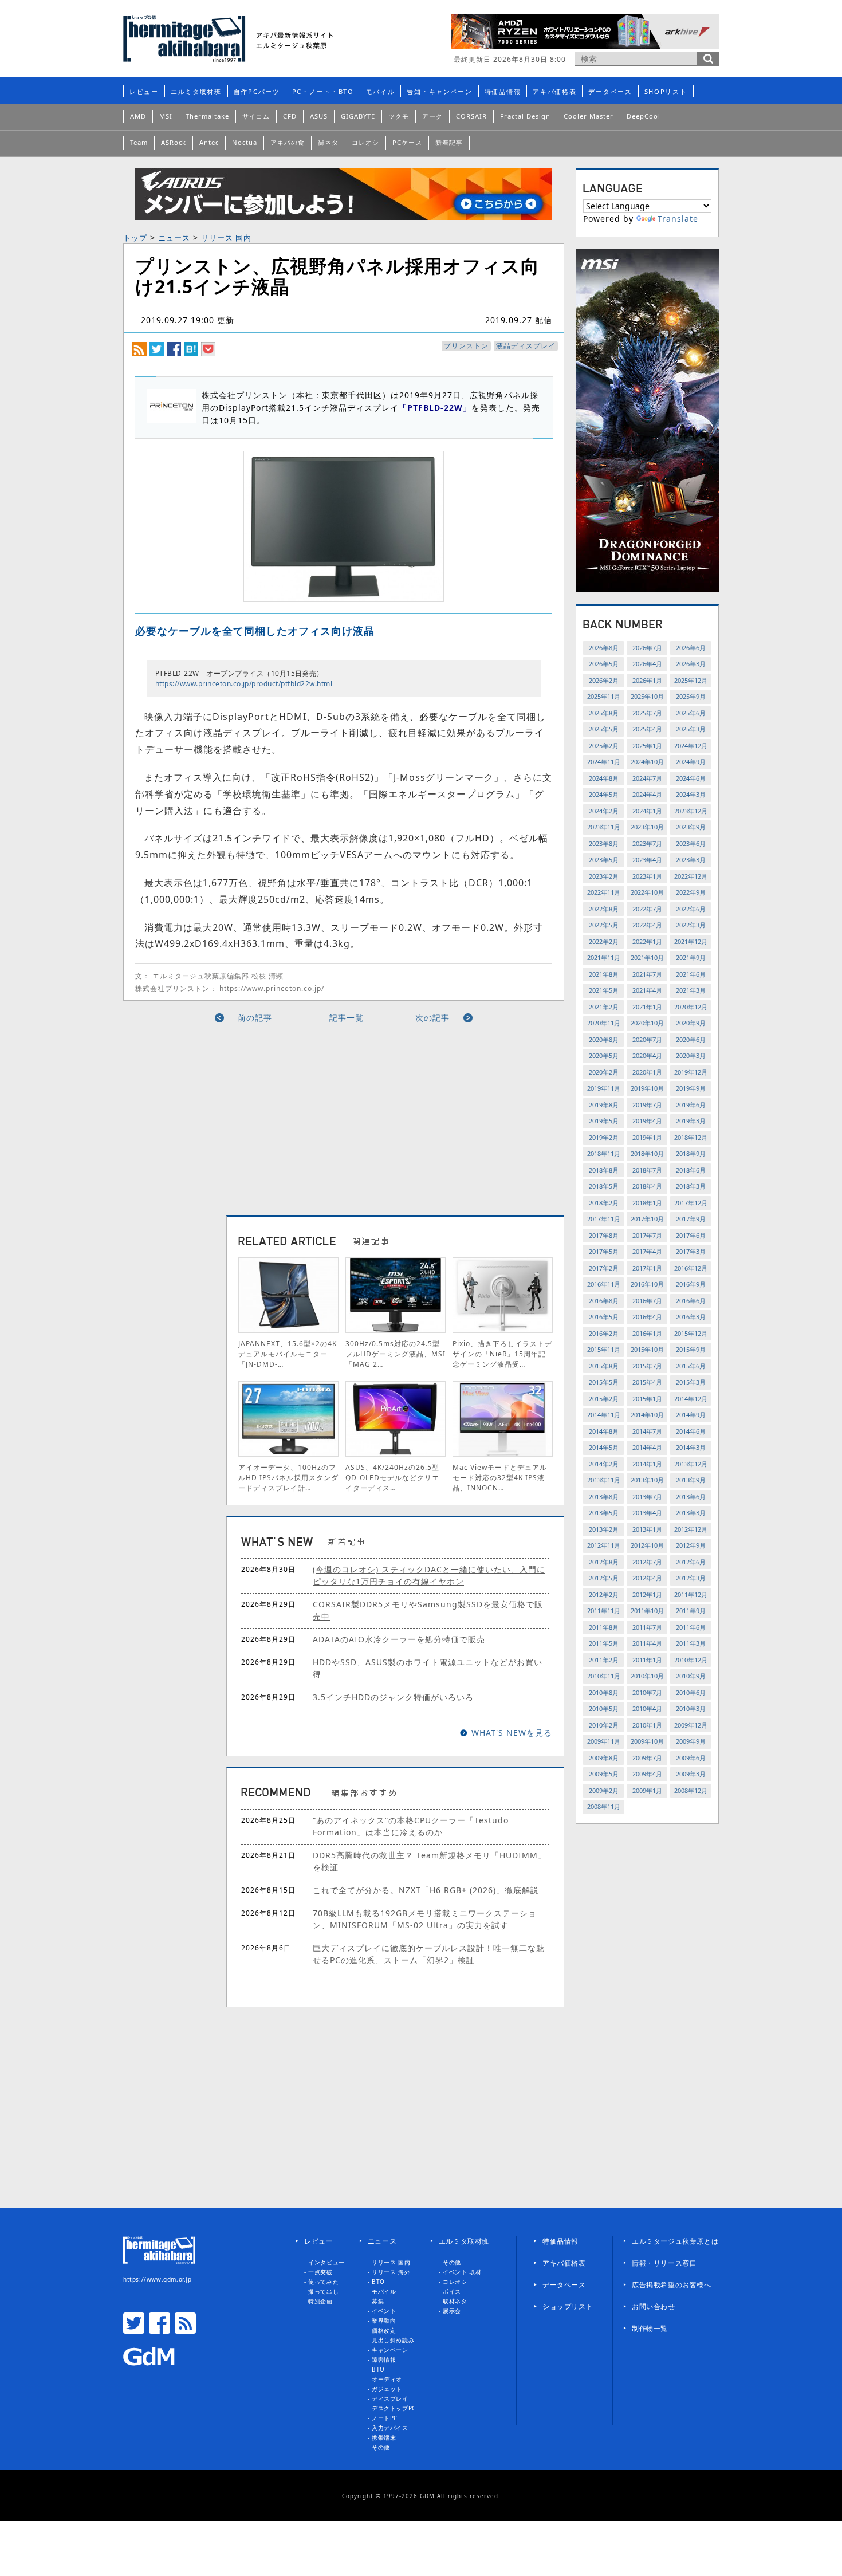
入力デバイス (390, 2428)
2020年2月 (604, 1072)
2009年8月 (604, 1758)
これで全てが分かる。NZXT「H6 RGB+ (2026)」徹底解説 (426, 1890)
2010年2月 (604, 1725)
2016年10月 (647, 1284)
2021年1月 (647, 1007)
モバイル (381, 91)
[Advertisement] (239, 1115)
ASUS (319, 116)
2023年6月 (691, 843)
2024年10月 (647, 762)
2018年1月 (647, 1203)
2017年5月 (604, 1251)
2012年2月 (604, 1594)
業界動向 (384, 2321)
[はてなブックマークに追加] (191, 349)
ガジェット (387, 2389)
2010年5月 (604, 1708)
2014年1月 (647, 1464)
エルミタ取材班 (196, 91)
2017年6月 (691, 1235)
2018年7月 (647, 1170)
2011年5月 (604, 1643)
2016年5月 (604, 1317)
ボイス (452, 2291)
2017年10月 (647, 1219)
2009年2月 (604, 1790)
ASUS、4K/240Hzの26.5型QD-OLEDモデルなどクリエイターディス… (392, 1478)
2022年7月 (647, 909)
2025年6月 (691, 713)
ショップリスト (568, 2306)
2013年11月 (604, 1480)
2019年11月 (604, 1088)
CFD (290, 116)
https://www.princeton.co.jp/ (272, 988)
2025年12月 (691, 680)
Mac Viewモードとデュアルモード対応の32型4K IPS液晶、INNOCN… (500, 1478)
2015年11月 (604, 1349)
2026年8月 (604, 648)
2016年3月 (691, 1317)
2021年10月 (647, 957)
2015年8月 (604, 1366)
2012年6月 (691, 1562)
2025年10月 (647, 696)
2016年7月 (647, 1301)
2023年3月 (691, 860)
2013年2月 (604, 1529)
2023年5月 (604, 860)
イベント (384, 2311)
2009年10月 (647, 1741)
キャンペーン (390, 2350)
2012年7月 (647, 1562)
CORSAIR (471, 116)
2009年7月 (647, 1758)
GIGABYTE (358, 116)
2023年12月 (691, 811)
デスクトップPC (394, 2408)
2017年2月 (604, 1268)
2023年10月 (647, 827)
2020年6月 (691, 1039)
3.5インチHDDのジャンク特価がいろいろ (393, 1697)
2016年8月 (604, 1301)
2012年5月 (604, 1578)
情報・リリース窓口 (664, 2263)
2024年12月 (691, 746)
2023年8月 (604, 843)
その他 (381, 2447)
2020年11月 (604, 1023)
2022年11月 (604, 892)
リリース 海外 (391, 2272)
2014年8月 (604, 1431)
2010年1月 (647, 1725)
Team (139, 142)
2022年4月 (647, 925)
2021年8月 (604, 974)
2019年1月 (647, 1137)
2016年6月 (691, 1301)
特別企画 (320, 2301)
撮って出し (323, 2291)
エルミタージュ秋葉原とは (675, 2241)
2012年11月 (604, 1545)
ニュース (174, 238)
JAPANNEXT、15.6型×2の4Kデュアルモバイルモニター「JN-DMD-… (288, 1354)
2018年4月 (647, 1186)
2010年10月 (647, 1676)
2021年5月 (604, 990)
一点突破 (320, 2272)
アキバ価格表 (554, 91)
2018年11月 (604, 1153)
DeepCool (644, 116)
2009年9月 (691, 1741)
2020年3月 (691, 1055)
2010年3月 (691, 1708)
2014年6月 (691, 1431)
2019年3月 (691, 1121)
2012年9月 (691, 1545)
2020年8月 (604, 1039)
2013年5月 (604, 1513)
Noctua (245, 142)
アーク (432, 116)
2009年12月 (691, 1725)
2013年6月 (691, 1497)
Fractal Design (525, 116)
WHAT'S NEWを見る (512, 1733)
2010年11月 (604, 1676)
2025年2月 (604, 746)
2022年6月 (691, 909)
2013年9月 (691, 1480)
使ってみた (323, 2282)
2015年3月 (691, 1382)
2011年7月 (647, 1627)
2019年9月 (691, 1088)
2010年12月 (691, 1660)
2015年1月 (647, 1399)
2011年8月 (604, 1627)
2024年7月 (647, 778)
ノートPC (385, 2418)
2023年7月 (647, 843)
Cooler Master (589, 116)
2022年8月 (604, 909)
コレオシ (365, 142)
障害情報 (384, 2359)
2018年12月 (691, 1137)
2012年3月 (691, 1578)
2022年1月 (647, 941)
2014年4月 (647, 1447)
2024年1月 (647, 811)
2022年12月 (691, 876)
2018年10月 (647, 1153)
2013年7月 (647, 1497)
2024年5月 (604, 794)
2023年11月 (604, 827)
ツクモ (399, 116)
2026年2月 (604, 680)
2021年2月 (604, 1007)
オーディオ (387, 2379)
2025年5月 (604, 729)
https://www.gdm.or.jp (158, 2279)
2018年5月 (604, 1186)
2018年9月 (691, 1153)
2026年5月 (604, 664)
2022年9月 (691, 892)
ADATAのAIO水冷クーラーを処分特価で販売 (399, 1639)
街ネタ (328, 142)
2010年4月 (647, 1708)
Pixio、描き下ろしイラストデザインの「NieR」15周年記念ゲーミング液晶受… (502, 1354)
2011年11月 (604, 1611)
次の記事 (432, 1018)
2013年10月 (647, 1480)
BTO (378, 2282)
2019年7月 (647, 1105)
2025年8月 (604, 713)
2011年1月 (647, 1660)
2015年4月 (647, 1382)
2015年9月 (691, 1349)
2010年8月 (604, 1692)
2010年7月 (647, 1692)
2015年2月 (604, 1399)
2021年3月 (691, 990)
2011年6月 (691, 1627)
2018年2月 (604, 1203)
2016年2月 (604, 1333)
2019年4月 (647, 1121)
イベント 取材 (462, 2272)
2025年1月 (647, 746)
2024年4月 (647, 794)
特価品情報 (503, 91)
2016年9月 (691, 1284)
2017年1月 (647, 1268)
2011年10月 (647, 1611)
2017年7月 (647, 1235)
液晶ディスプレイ (526, 346)
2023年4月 (647, 860)
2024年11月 (604, 762)
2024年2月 (604, 811)
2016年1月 (647, 1333)
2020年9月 (691, 1023)
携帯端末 (384, 2437)
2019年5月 (604, 1121)
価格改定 (384, 2330)
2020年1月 (647, 1072)
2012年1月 (647, 1594)
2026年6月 (691, 648)
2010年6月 (691, 1692)
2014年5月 (604, 1447)
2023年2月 (604, 876)
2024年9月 (691, 762)
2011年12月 (691, 1594)
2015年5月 (604, 1382)
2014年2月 (604, 1464)
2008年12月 (691, 1790)
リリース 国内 (226, 238)
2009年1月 (647, 1790)
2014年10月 (647, 1415)
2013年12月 (691, 1464)
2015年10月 (647, 1349)
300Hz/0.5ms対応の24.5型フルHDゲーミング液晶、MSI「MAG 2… (396, 1354)
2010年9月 (691, 1676)
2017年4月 (647, 1251)
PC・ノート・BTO (323, 91)
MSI (166, 116)
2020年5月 (604, 1055)
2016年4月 (647, 1317)
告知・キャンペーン (439, 91)
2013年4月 (647, 1513)
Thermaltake (207, 116)
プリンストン (466, 346)
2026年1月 (647, 680)
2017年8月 (604, 1235)
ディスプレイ (390, 2398)
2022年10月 (647, 892)
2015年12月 (691, 1333)
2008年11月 (604, 1806)
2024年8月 (604, 778)
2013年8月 (604, 1497)
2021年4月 (647, 990)
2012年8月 (604, 1562)
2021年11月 (604, 957)
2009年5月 (604, 1774)
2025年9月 (691, 696)
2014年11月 (604, 1415)
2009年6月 (691, 1758)
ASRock (174, 142)
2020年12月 (691, 1007)
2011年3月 (691, 1643)
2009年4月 (647, 1774)
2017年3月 (691, 1251)
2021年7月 (647, 974)
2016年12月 (691, 1268)
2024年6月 (691, 778)
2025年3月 (691, 729)
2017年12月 (691, 1203)
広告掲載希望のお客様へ (672, 2285)
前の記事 (255, 1018)
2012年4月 (647, 1578)
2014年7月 (647, 1431)
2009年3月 (691, 1774)
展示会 (452, 2311)
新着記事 (449, 142)
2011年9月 (691, 1611)
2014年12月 (691, 1399)
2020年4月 (647, 1055)
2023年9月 (691, 827)
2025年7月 (647, 713)
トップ (135, 238)
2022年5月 (604, 925)
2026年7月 (647, 648)
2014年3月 (691, 1447)
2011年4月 (647, 1643)
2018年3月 (691, 1186)
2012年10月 (647, 1545)
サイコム (256, 116)
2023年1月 (647, 876)
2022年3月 (691, 925)
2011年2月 (604, 1660)
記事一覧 (347, 1018)
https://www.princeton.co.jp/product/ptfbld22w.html (244, 684)
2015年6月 (691, 1366)
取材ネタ (455, 2301)
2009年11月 (604, 1741)
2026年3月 (691, 664)
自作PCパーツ (257, 91)
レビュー (144, 91)
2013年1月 (647, 1529)
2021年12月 (691, 941)
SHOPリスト (666, 91)
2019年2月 (604, 1137)
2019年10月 (647, 1088)
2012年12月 (691, 1529)
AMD (138, 116)
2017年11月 (604, 1219)
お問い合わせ (654, 2306)
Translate (678, 219)
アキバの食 (288, 142)
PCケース (407, 142)
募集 (378, 2301)
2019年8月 (604, 1105)
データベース (610, 91)
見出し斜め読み (393, 2340)
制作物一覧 (650, 2328)
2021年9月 (691, 957)
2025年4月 (647, 729)
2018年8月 (604, 1170)
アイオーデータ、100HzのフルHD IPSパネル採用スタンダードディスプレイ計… (288, 1478)
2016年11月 (604, 1284)
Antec (209, 142)
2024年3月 (691, 794)
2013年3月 (691, 1513)
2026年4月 (647, 664)
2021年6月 (691, 974)
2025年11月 (604, 696)
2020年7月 (647, 1039)
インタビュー (326, 2262)
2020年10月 (647, 1023)
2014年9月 (691, 1415)
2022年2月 (604, 941)
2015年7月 (647, 1366)
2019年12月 (691, 1072)
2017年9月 (691, 1219)
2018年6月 (691, 1170)
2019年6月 (691, 1105)
